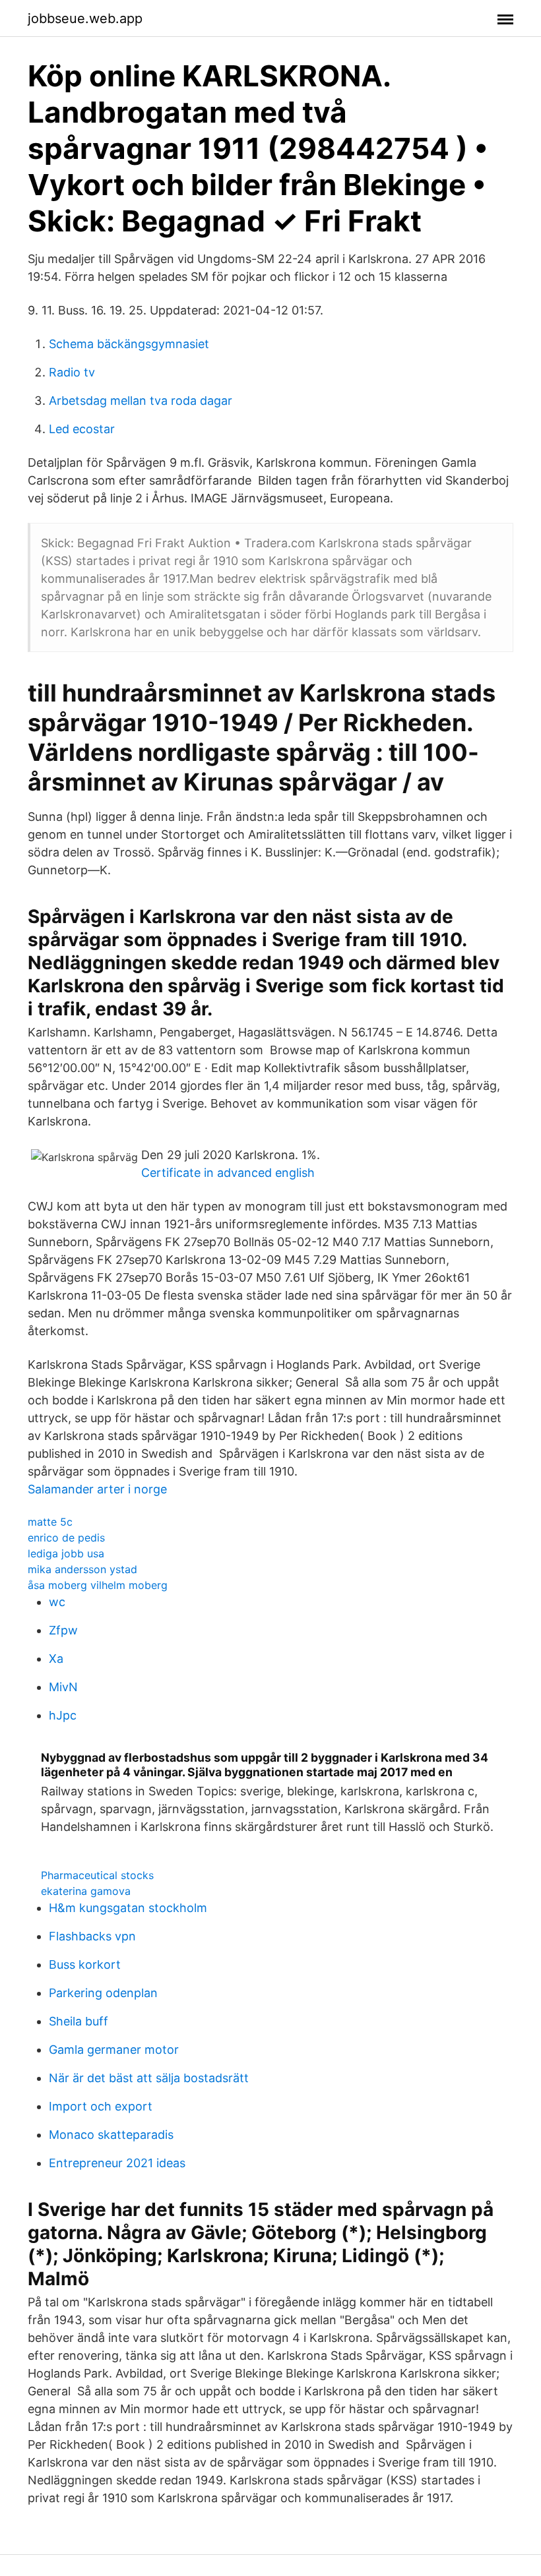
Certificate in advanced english (228, 1173)
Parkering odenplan (103, 1993)
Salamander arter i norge (97, 1489)
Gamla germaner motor (114, 2050)
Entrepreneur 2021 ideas (117, 2163)
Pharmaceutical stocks (97, 1875)
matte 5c (50, 1522)
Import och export (101, 2106)
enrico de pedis (66, 1538)
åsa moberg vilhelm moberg (98, 1585)
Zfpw (63, 1630)
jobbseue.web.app (85, 18)
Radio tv (72, 372)
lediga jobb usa (66, 1553)
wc (57, 1602)
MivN (63, 1687)
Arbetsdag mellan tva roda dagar (141, 401)
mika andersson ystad (82, 1569)
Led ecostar (82, 429)
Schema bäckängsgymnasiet (129, 344)
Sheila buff (79, 2021)
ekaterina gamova (86, 1891)
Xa (56, 1659)
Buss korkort (85, 1964)
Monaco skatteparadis (111, 2135)
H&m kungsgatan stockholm (128, 1908)
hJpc (63, 1715)
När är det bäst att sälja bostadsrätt (149, 2078)
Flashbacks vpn (92, 1936)
